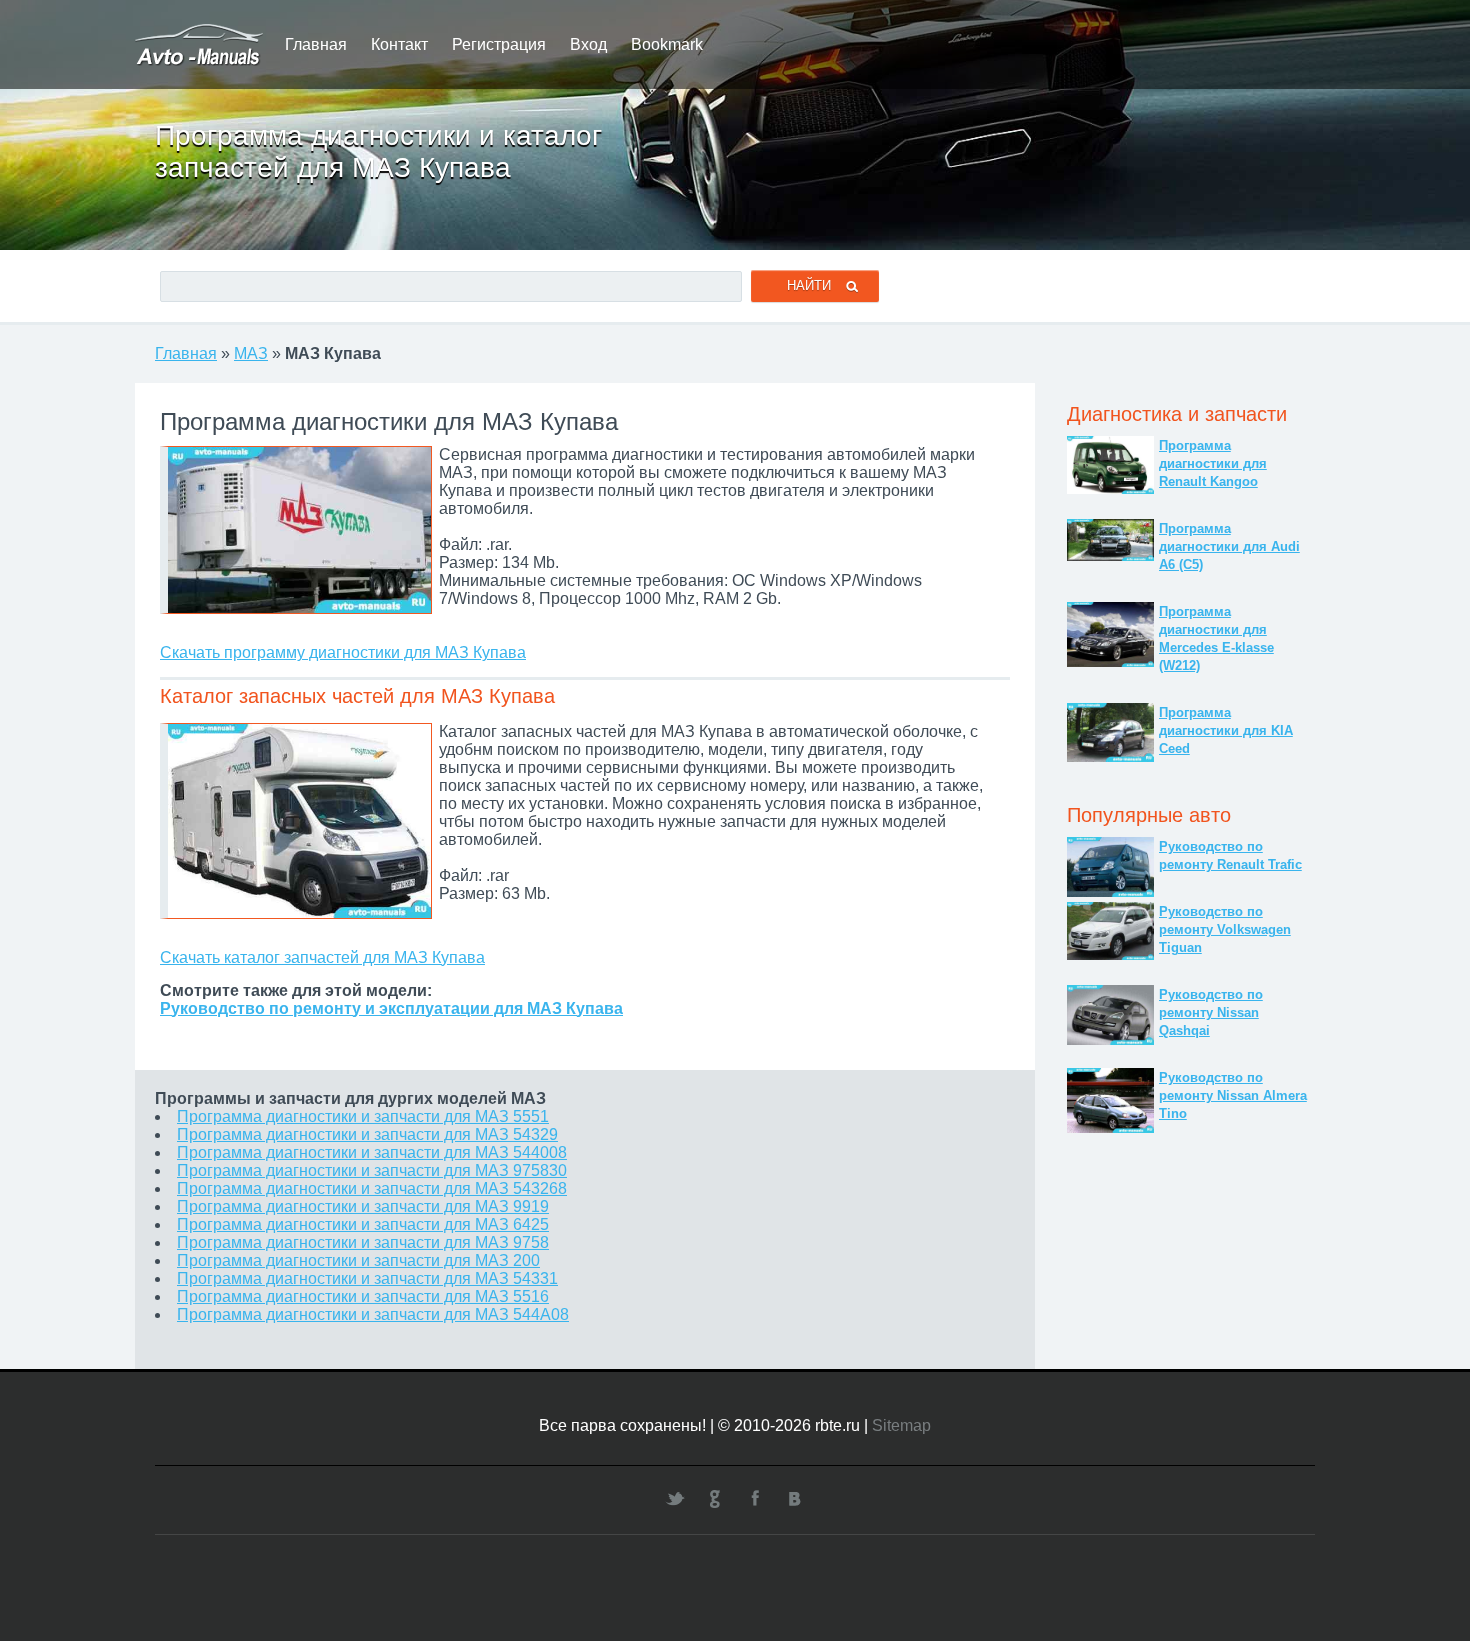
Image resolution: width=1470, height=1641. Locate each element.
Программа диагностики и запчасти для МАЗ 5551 (363, 1116)
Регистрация (499, 44)
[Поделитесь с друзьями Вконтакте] (795, 1498)
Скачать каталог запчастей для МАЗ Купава (322, 957)
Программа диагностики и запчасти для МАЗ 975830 (372, 1170)
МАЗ (251, 353)
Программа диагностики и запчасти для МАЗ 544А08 (373, 1314)
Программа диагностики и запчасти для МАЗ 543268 (372, 1188)
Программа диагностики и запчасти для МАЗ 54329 (367, 1134)
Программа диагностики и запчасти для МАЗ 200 (358, 1260)
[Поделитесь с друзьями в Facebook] (755, 1498)
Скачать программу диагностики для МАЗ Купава (343, 652)
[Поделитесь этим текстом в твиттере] (675, 1498)
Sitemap (901, 1425)
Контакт (399, 44)
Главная (316, 44)
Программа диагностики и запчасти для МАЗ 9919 (363, 1206)
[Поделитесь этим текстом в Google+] (715, 1498)
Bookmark (667, 44)
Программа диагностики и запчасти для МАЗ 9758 (363, 1242)
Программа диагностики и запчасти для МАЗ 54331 (367, 1278)
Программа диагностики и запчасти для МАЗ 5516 (363, 1296)
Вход (588, 44)
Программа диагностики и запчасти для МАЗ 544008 (372, 1152)
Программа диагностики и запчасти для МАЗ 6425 (363, 1224)
